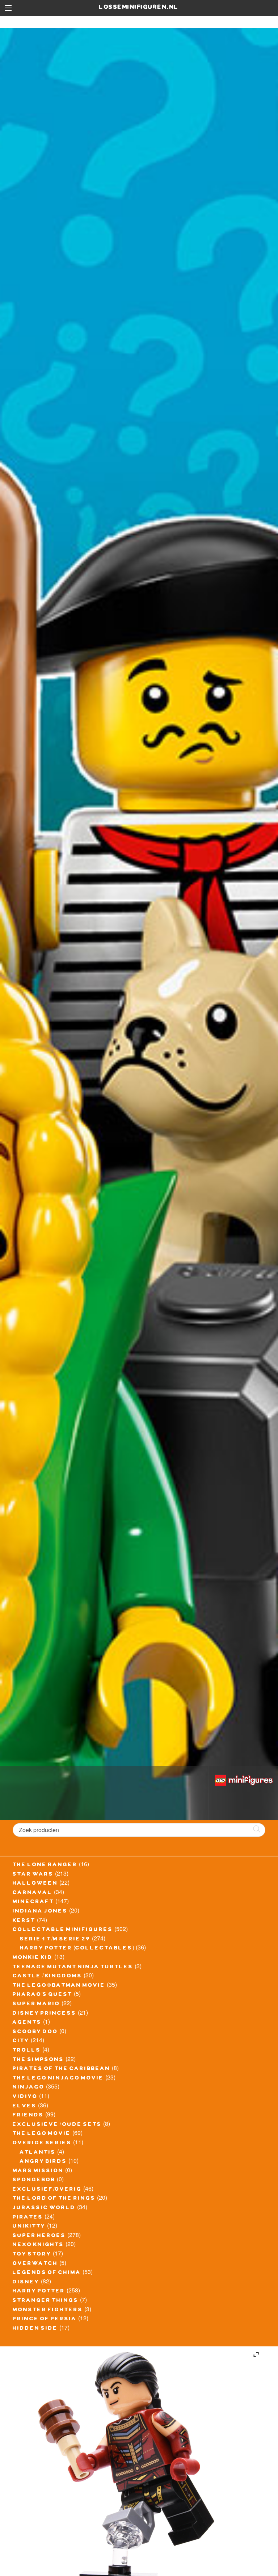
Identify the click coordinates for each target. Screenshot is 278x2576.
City (21, 2041)
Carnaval (33, 1893)
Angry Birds (43, 2162)
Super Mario (36, 2005)
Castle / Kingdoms (47, 1977)
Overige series (42, 2144)
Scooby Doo (35, 2032)
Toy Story (32, 2255)
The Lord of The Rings (54, 2199)
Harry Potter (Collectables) (77, 1949)
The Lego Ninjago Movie (58, 2079)
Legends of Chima (47, 2273)
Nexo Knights (38, 2245)
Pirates (28, 2218)
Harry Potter (39, 2292)
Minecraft (33, 1902)
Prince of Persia (45, 2320)
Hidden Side (35, 2329)
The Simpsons (38, 2060)
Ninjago (29, 2088)
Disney (26, 2283)
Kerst (24, 1921)
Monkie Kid (33, 1958)
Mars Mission (38, 2171)
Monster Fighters (48, 2311)
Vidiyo (25, 2097)
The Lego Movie (42, 2134)
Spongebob (34, 2181)
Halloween (35, 1884)
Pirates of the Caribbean (62, 2069)
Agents (27, 2023)
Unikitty (29, 2227)
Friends (28, 2116)
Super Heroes (39, 2236)
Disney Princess (45, 2014)
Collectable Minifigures (63, 1930)
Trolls (27, 2051)
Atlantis (38, 2153)
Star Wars (33, 1875)
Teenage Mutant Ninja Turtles (73, 1968)
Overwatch (35, 2264)
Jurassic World (44, 2208)
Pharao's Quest (43, 1995)
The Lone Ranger (45, 1865)
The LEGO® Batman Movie (59, 1986)
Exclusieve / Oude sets (57, 2125)
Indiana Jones (40, 1912)
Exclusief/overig (47, 2190)
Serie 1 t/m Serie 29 (55, 1940)
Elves (25, 2107)
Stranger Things (46, 2301)
